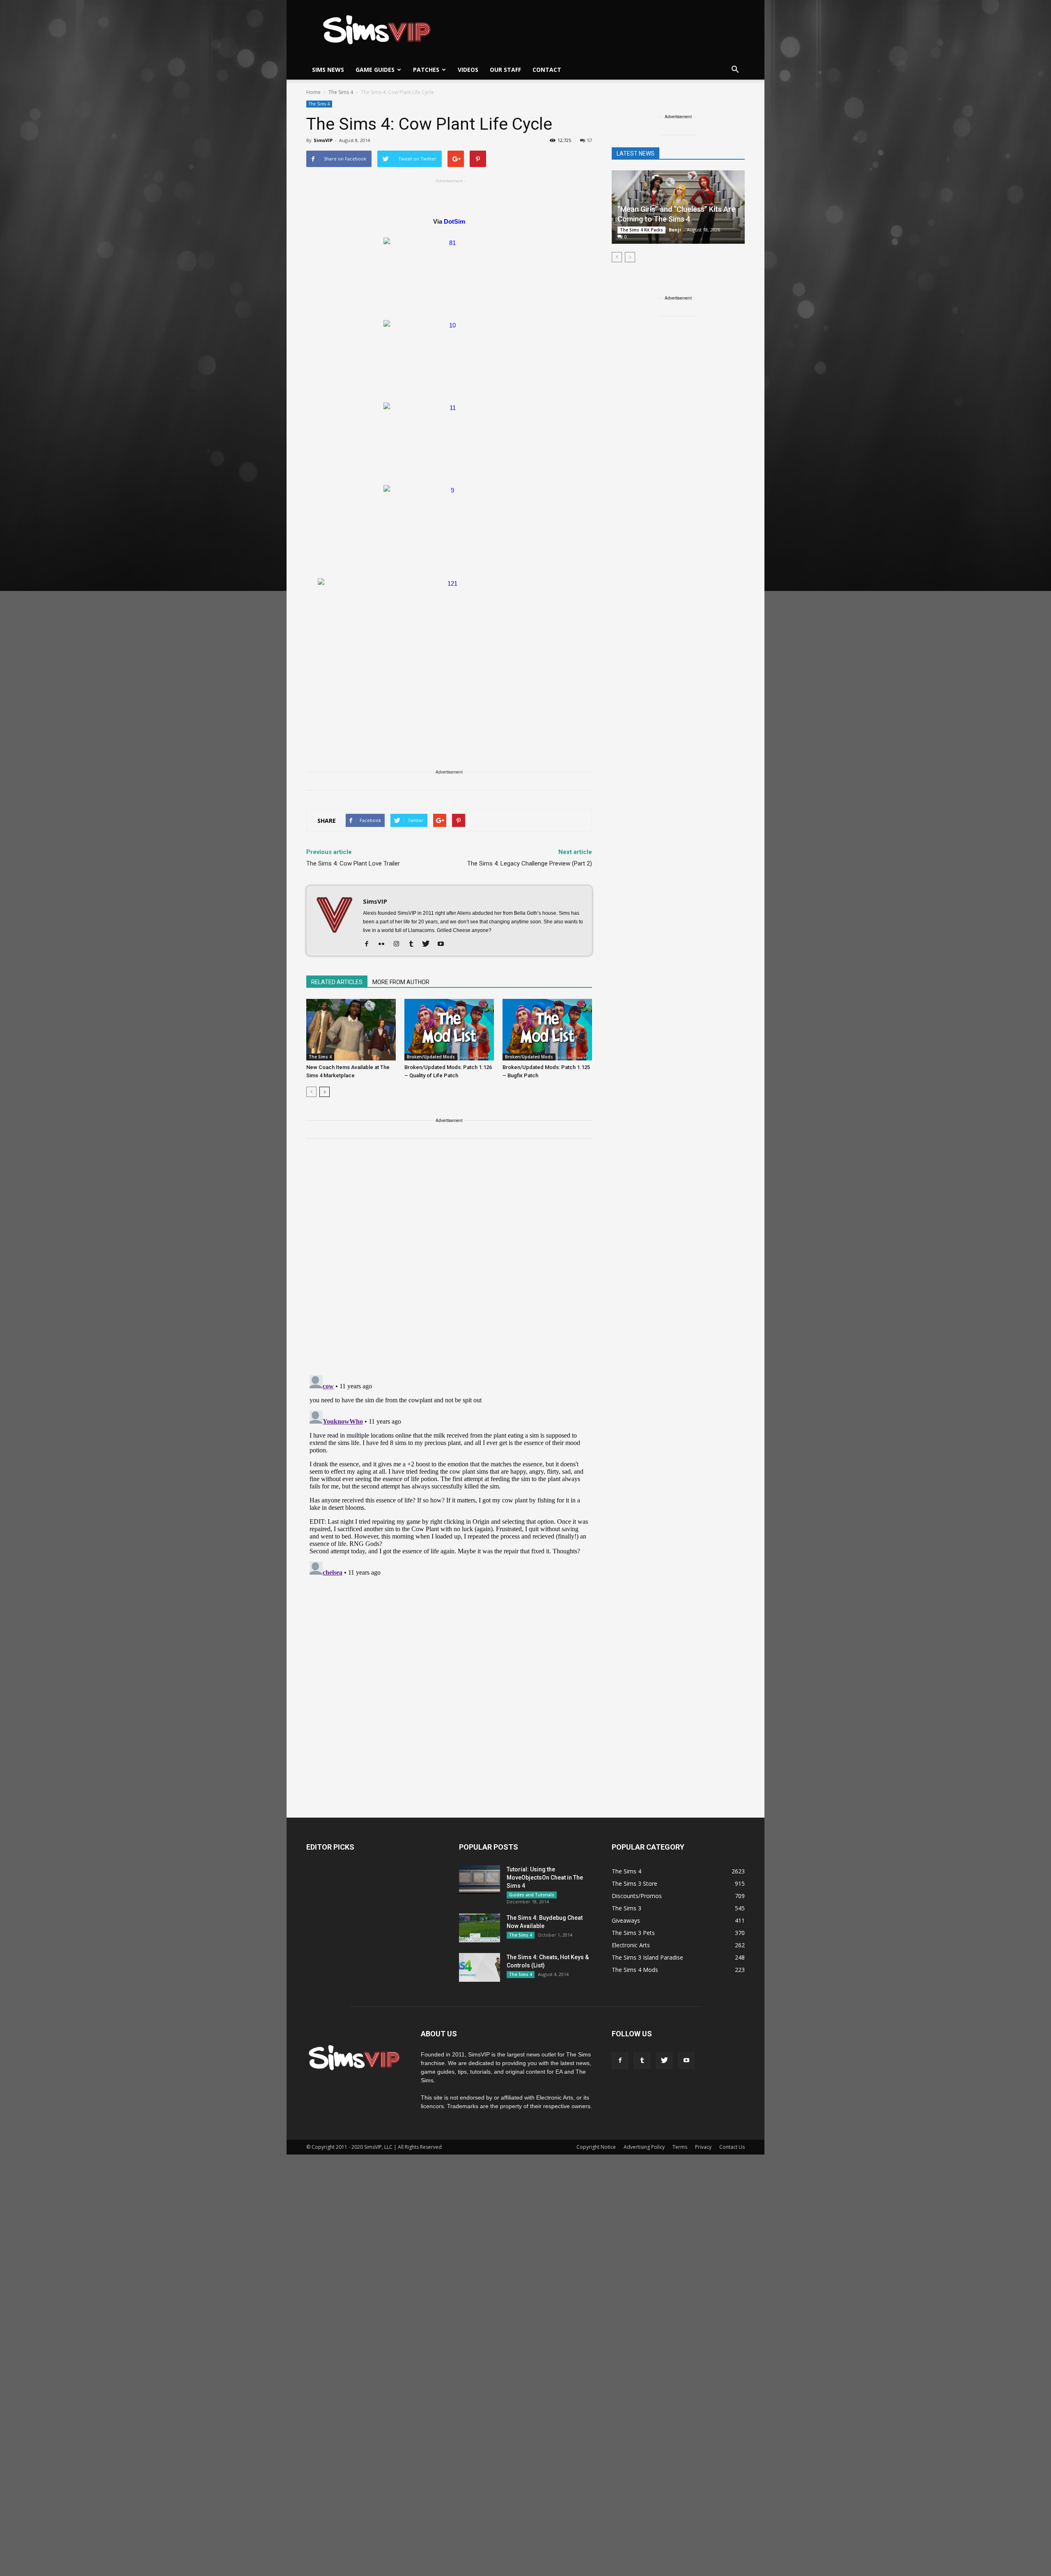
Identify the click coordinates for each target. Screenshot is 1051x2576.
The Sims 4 (319, 104)
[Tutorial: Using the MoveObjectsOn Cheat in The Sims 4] (480, 1880)
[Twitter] (429, 944)
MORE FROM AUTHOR (401, 982)
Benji (675, 230)
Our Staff (505, 70)
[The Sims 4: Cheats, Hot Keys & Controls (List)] (480, 1967)
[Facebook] (370, 944)
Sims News (328, 70)
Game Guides (375, 70)
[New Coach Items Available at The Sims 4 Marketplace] (351, 1030)
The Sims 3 (626, 1908)
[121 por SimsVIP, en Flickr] (449, 652)
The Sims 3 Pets (633, 1933)
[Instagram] (399, 944)
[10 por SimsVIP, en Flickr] (449, 357)
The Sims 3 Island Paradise (647, 1957)
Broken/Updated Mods (431, 1057)
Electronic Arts (631, 1945)
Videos (468, 70)
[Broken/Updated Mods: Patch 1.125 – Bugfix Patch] (547, 1030)
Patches (426, 70)
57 (590, 140)
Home (313, 92)
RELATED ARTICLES (337, 982)
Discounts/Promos (637, 1896)
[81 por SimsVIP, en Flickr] (449, 275)
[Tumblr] (414, 944)
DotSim (454, 221)
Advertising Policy (644, 2147)
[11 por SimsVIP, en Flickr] (449, 440)
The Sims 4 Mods (635, 1970)
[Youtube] (444, 944)
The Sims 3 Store (635, 1883)
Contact (547, 70)
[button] (735, 70)
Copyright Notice (596, 2147)
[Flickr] (384, 944)
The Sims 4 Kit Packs (641, 230)
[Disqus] (449, 1262)
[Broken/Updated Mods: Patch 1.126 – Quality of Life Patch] (449, 1030)
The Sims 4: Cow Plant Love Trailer (353, 863)
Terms (680, 2147)
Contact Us (732, 2147)
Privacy (703, 2147)
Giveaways (626, 1920)
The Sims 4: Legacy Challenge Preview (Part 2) (530, 863)
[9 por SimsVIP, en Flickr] (449, 522)
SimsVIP (323, 140)
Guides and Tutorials (532, 1895)
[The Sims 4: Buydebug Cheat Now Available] (480, 1928)
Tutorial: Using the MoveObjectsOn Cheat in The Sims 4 (545, 1878)
